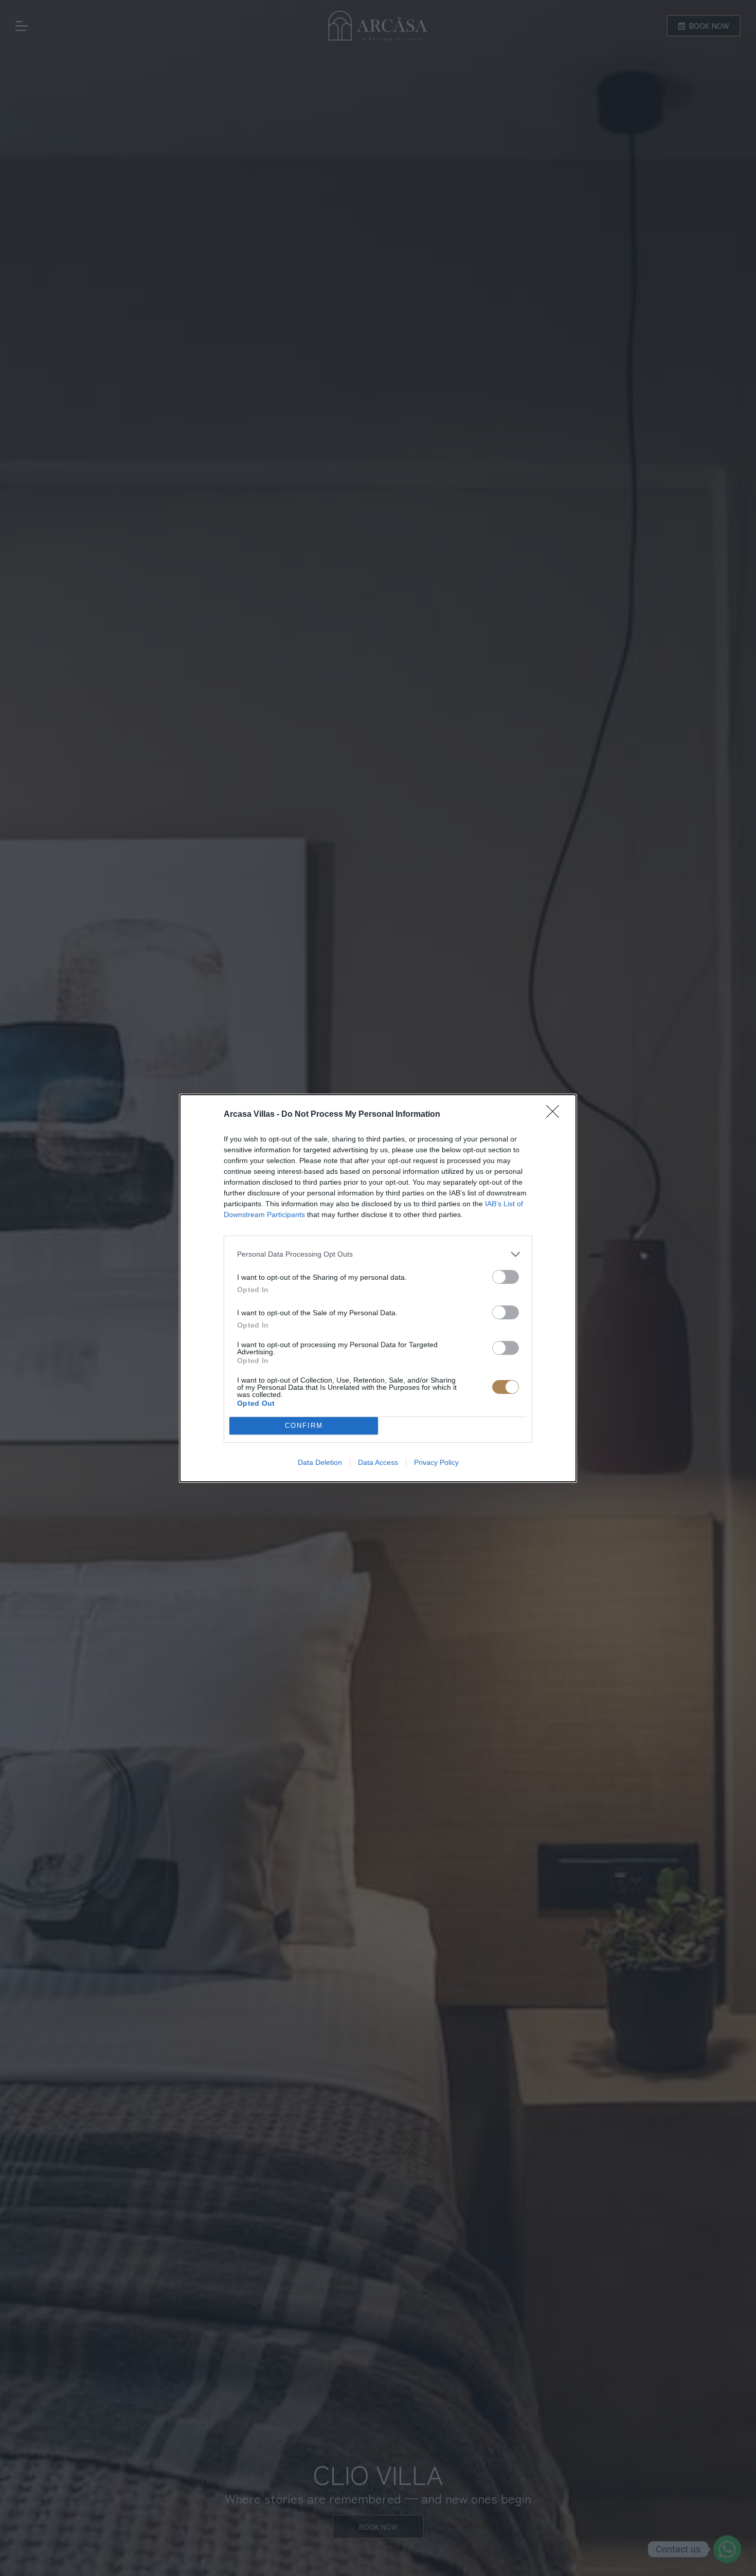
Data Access (378, 1462)
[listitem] (378, 1254)
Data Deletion (320, 1462)
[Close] (556, 1115)
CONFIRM (304, 1426)
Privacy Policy (436, 1462)
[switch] (506, 1277)
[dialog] (378, 1288)
